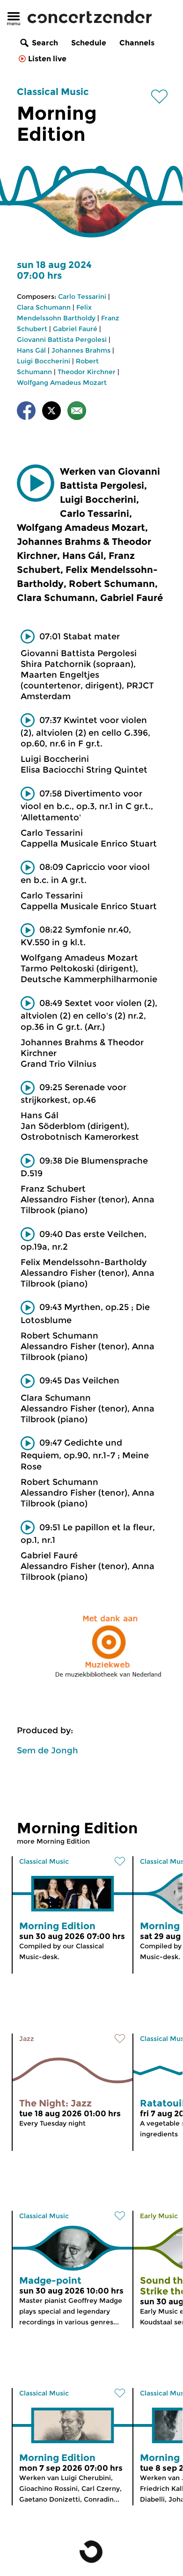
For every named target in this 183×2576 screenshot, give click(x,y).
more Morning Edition (53, 1841)
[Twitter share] (51, 412)
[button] (36, 483)
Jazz (27, 2039)
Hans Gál (31, 350)
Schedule (89, 43)
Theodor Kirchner (87, 372)
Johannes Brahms (81, 350)
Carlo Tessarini (82, 297)
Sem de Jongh (48, 1751)
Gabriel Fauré (75, 329)
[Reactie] (77, 412)
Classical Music (53, 92)
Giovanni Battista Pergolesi (62, 340)
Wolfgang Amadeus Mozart (62, 383)
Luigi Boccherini (44, 361)
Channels (137, 43)
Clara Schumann (44, 307)
